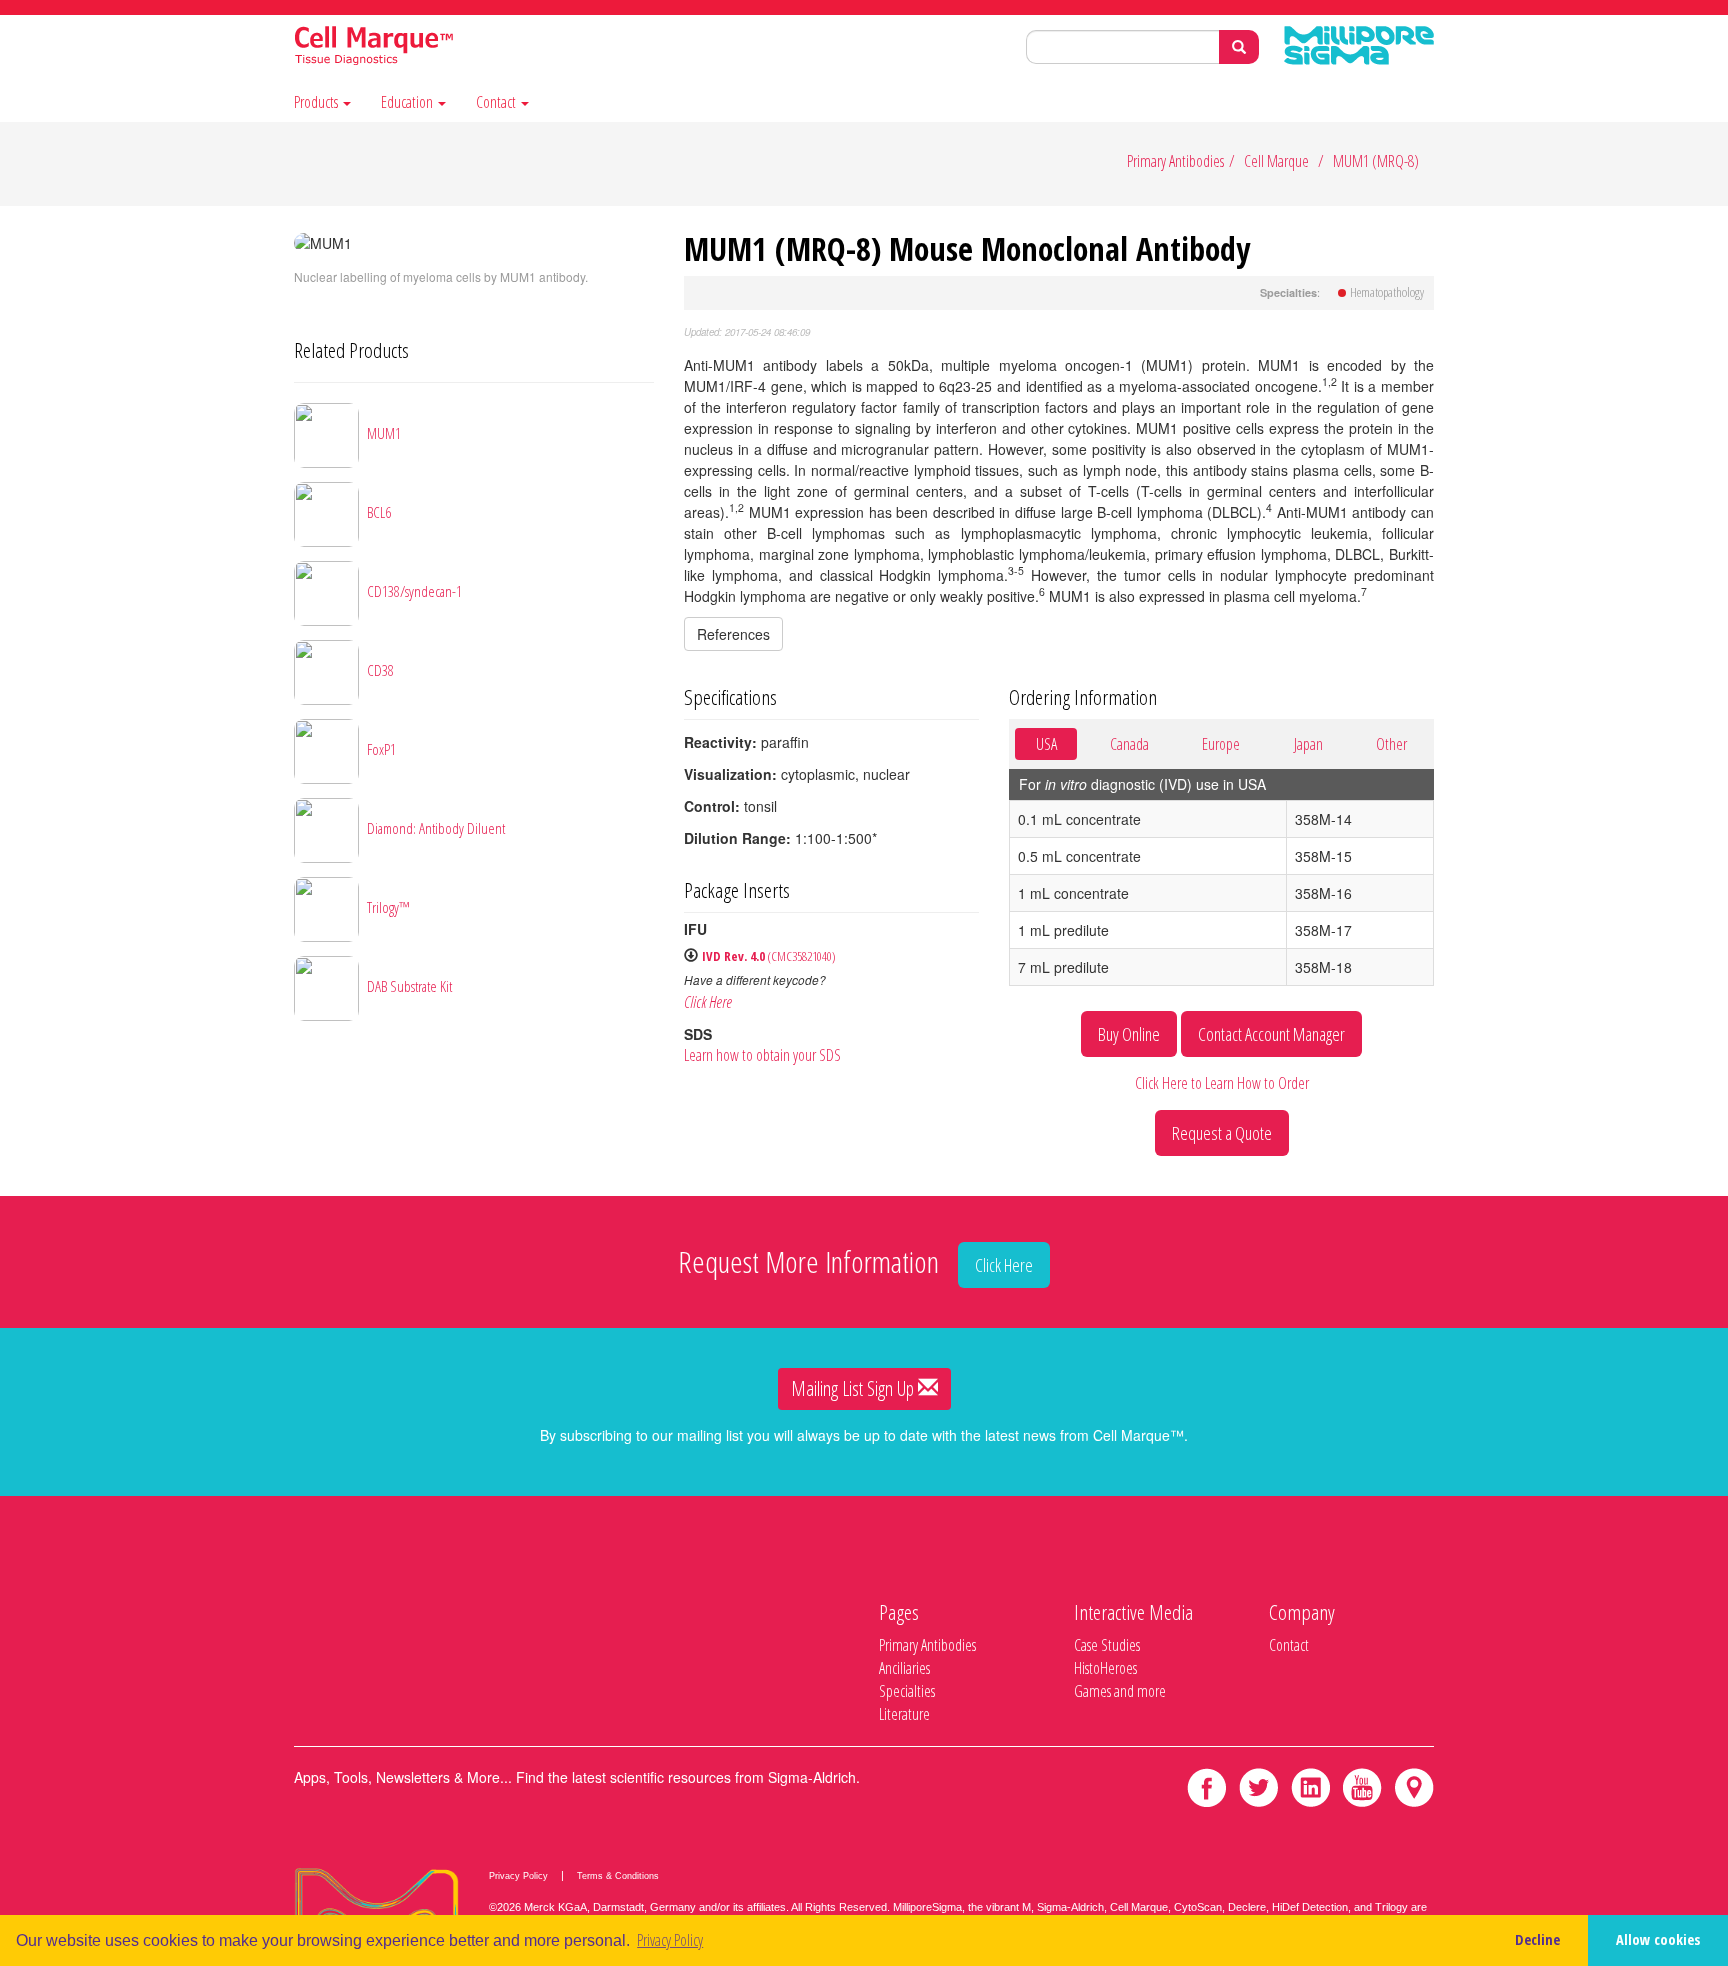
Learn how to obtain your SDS (762, 1055)
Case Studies (1107, 1645)
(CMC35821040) (769, 956)
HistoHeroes (1105, 1668)
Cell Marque (1276, 161)
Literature (904, 1714)
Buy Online (1129, 1034)
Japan (1308, 744)
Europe (1221, 744)
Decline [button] (1537, 1939)
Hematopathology (1387, 292)
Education (408, 102)
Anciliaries (904, 1668)
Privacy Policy (518, 1876)
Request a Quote (1222, 1133)
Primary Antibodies (1175, 161)
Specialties (907, 1691)
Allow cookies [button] (1658, 1939)
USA (1046, 744)
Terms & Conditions (618, 1876)
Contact (497, 102)
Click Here (708, 1002)
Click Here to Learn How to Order (1222, 1083)
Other (1391, 744)
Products (317, 102)
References (733, 634)
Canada (1129, 744)
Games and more (1120, 1691)
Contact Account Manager (1271, 1034)
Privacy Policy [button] (670, 1940)
